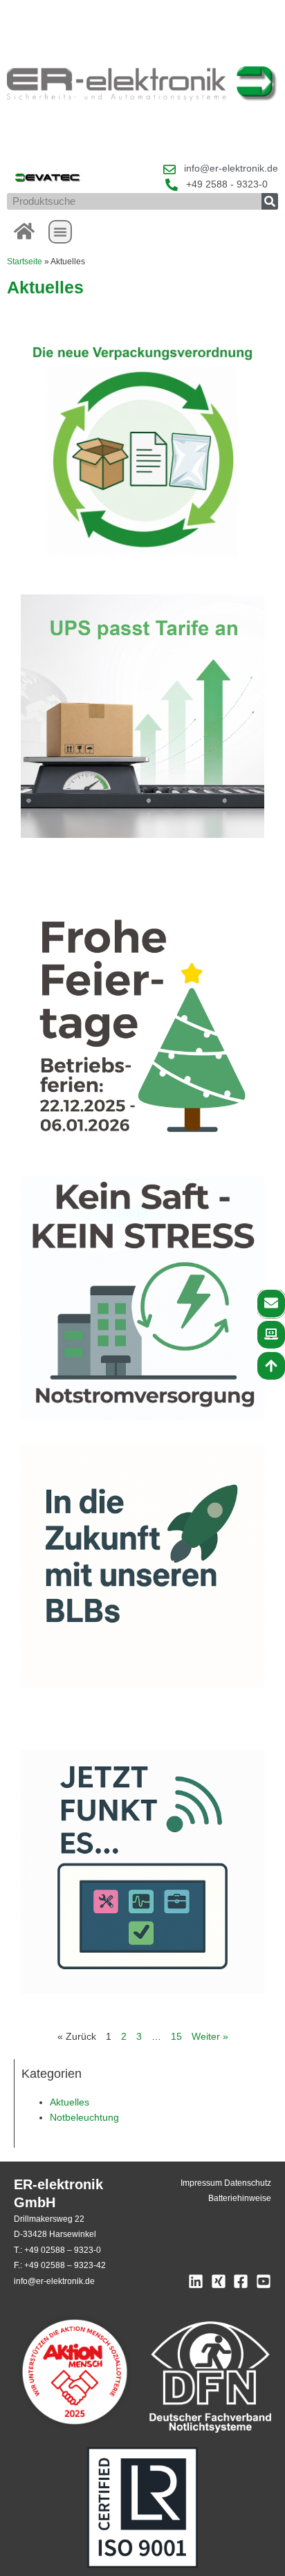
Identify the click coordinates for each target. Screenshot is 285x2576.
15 (176, 2037)
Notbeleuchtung (84, 2118)
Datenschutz (248, 2183)
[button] (60, 232)
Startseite (25, 261)
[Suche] (270, 201)
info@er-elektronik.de (54, 2281)
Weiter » (210, 2037)
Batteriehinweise (240, 2198)
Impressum (201, 2183)
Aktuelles (70, 2102)
